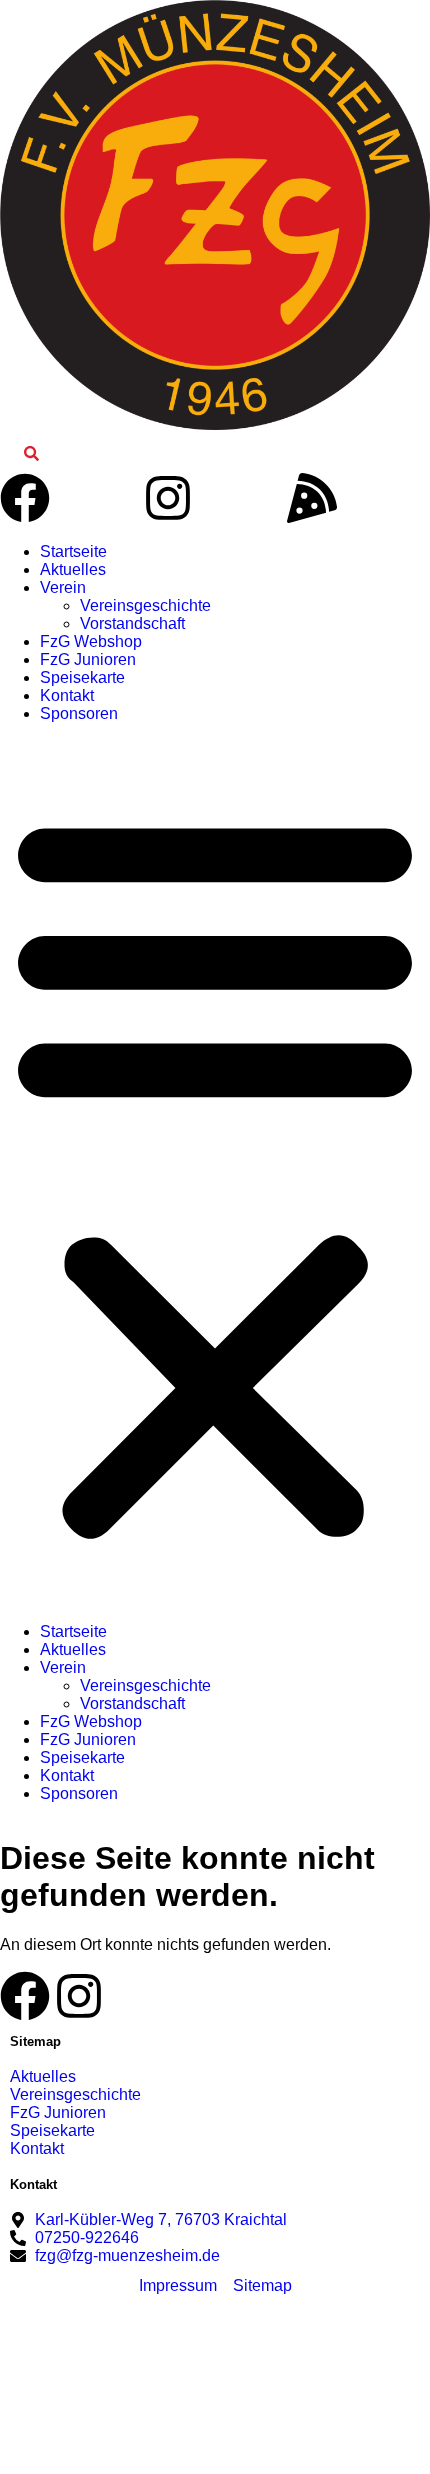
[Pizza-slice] (312, 498)
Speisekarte (82, 677)
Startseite (73, 551)
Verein (63, 587)
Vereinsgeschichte (145, 605)
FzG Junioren (88, 659)
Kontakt (67, 695)
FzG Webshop (91, 641)
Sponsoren (79, 713)
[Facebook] (25, 498)
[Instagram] (168, 498)
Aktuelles (73, 569)
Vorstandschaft (132, 623)
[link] (31, 453)
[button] (215, 1173)
